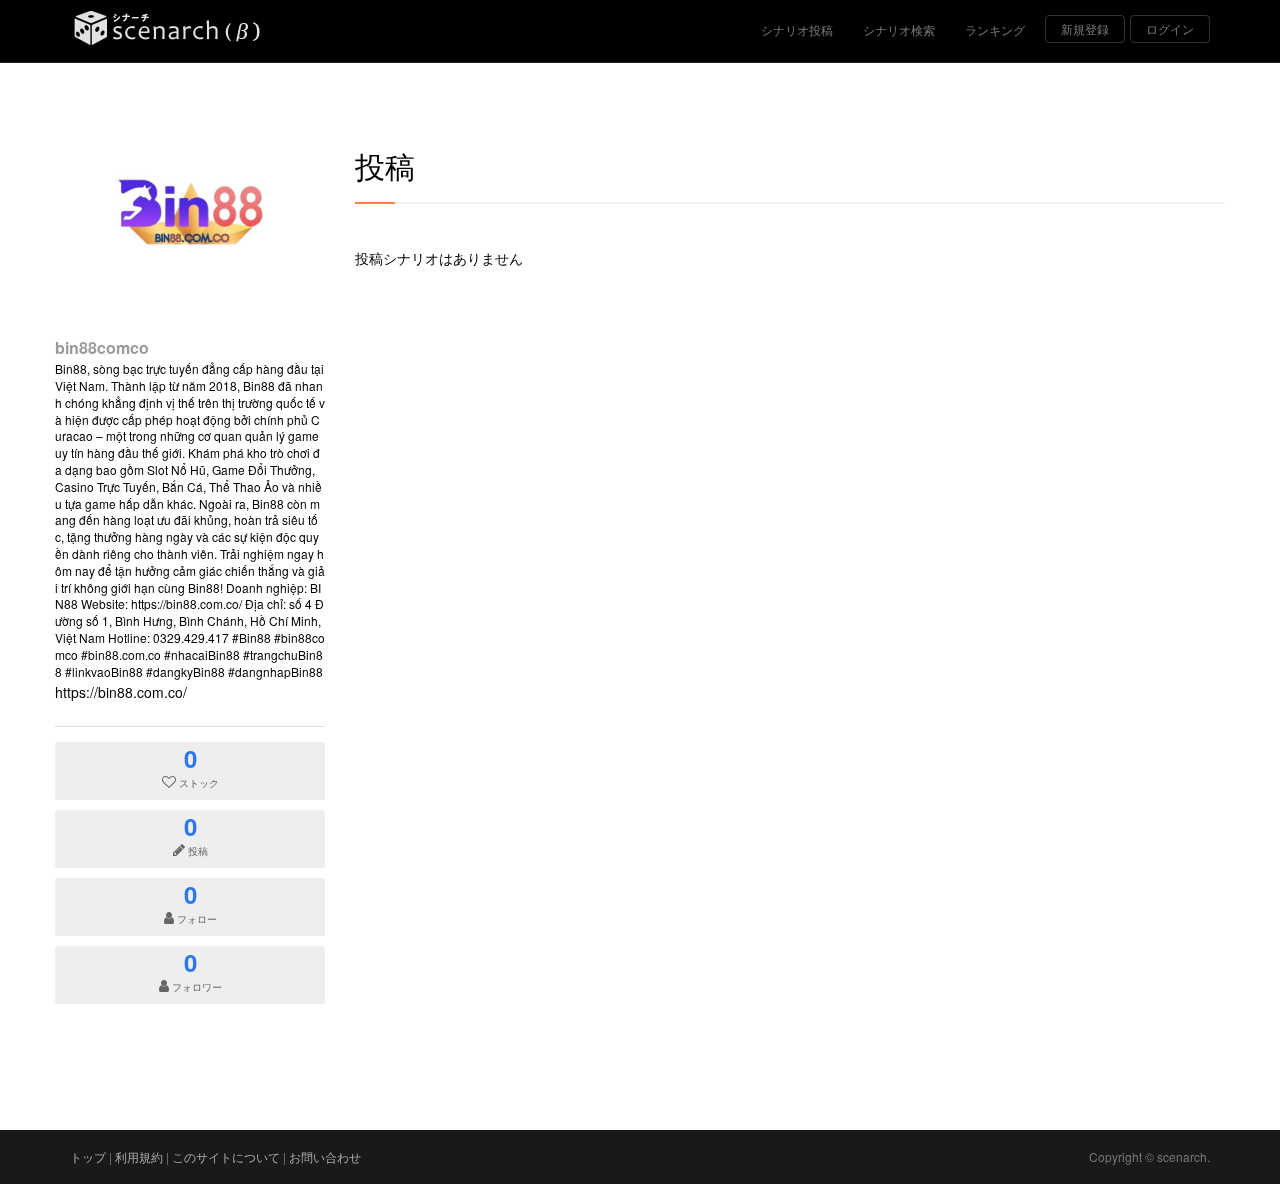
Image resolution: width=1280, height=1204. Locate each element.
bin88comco (102, 347)
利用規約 (139, 1156)
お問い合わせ (325, 1156)
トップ (88, 1156)
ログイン (1170, 28)
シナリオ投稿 (797, 29)
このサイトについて (226, 1156)
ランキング (995, 29)
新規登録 (1085, 28)
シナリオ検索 (899, 29)
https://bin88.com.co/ (121, 692)
